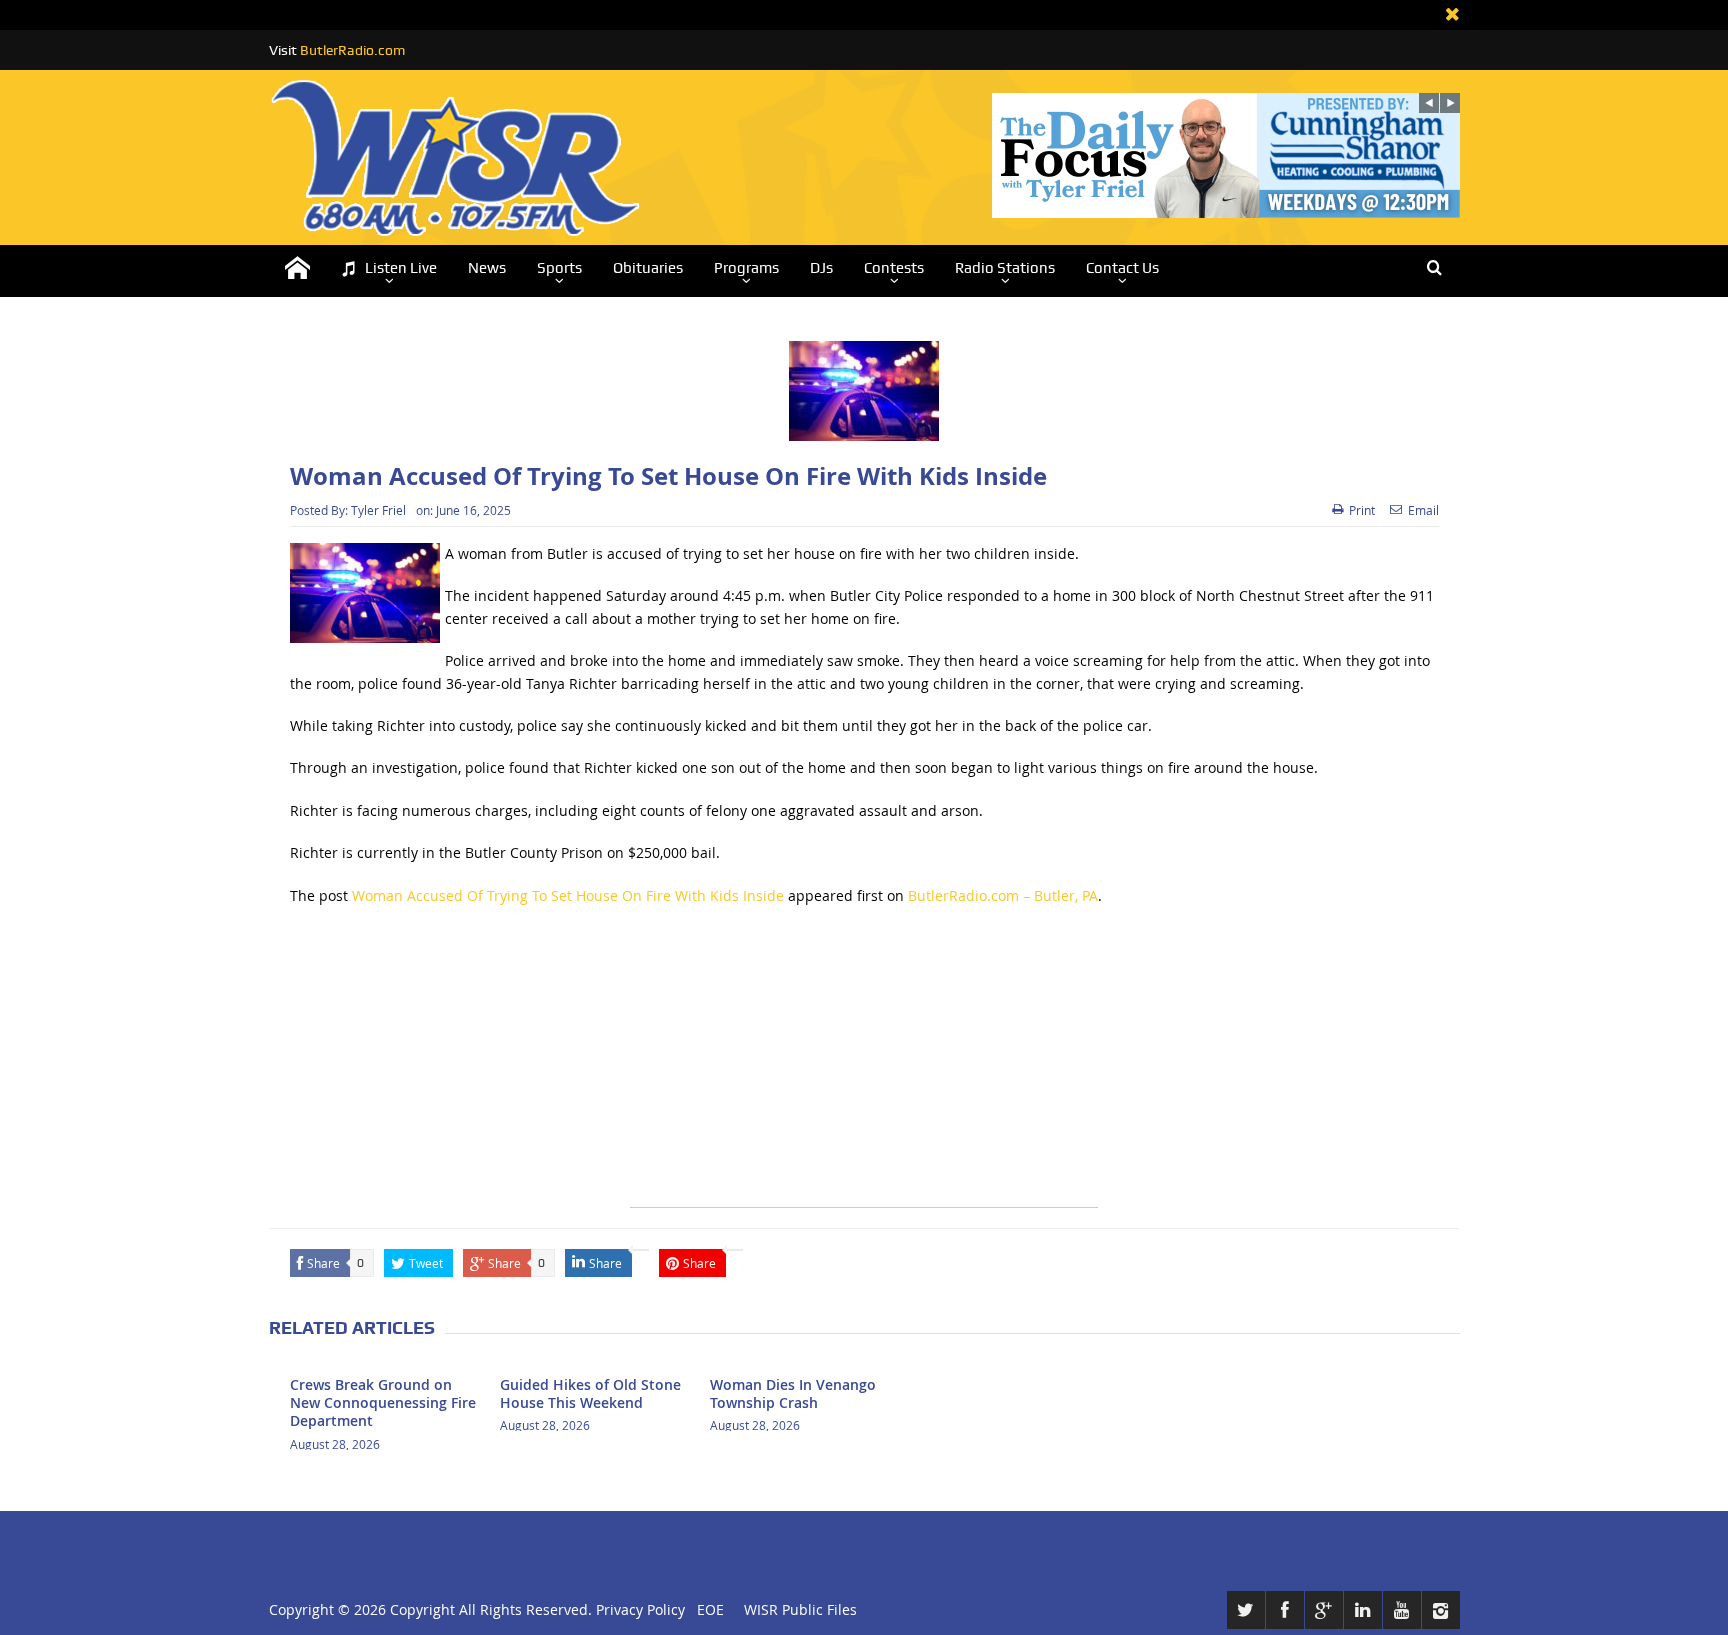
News (487, 268)
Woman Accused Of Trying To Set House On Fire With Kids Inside (568, 895)
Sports (559, 268)
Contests (894, 268)
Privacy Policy (640, 1609)
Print (1362, 510)
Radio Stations (1005, 268)
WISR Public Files (800, 1609)
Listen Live (401, 268)
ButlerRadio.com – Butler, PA (1003, 895)
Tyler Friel (378, 510)
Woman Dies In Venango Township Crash (793, 1393)
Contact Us (1122, 268)
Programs (746, 268)
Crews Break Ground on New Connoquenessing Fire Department (383, 1402)
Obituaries (648, 268)
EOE (706, 1609)
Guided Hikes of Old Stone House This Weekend (590, 1393)
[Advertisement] (864, 1067)
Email (1423, 510)
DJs (821, 268)
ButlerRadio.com (352, 50)
